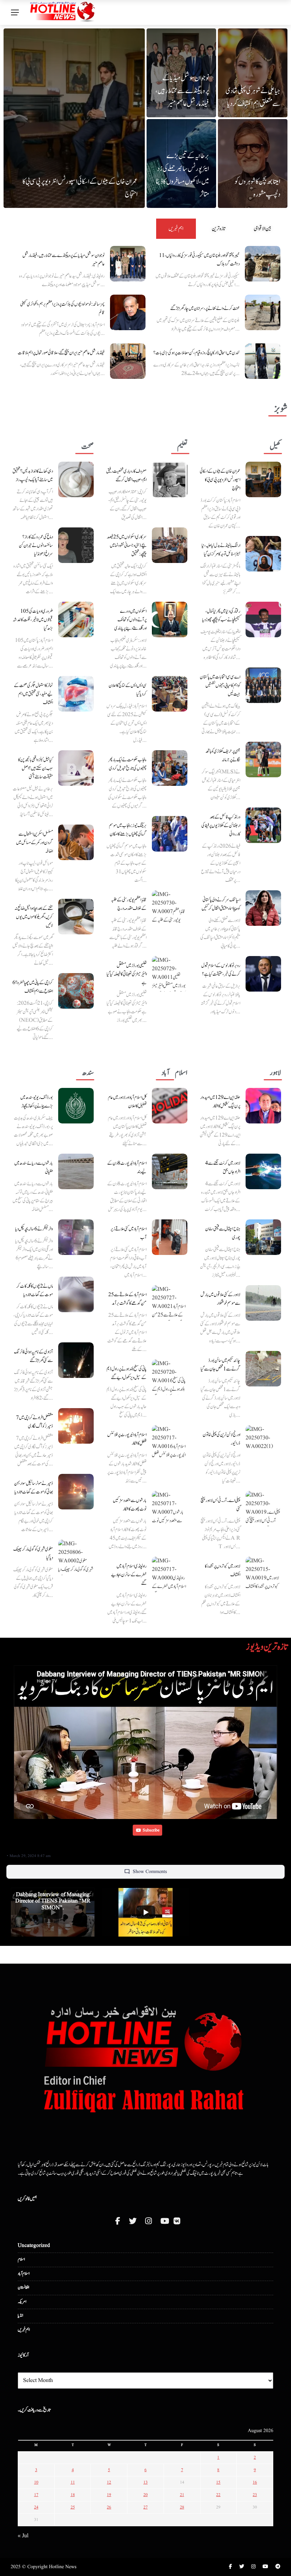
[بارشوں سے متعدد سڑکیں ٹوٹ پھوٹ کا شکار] (170, 1509)
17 (36, 2495)
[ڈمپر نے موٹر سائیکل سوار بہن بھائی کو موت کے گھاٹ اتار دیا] (76, 1492)
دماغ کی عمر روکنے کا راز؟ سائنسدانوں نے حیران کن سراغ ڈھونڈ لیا (36, 546)
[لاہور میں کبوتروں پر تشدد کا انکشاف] (263, 1574)
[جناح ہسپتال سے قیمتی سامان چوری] (263, 1237)
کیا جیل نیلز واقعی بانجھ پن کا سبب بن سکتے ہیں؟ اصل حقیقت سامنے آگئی (35, 768)
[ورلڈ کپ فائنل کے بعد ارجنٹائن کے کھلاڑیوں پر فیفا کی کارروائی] (263, 825)
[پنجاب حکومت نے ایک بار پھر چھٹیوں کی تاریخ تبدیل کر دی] (170, 768)
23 (255, 2495)
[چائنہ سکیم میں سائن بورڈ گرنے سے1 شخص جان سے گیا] (263, 1369)
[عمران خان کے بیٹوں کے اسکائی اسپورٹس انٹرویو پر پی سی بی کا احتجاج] (263, 479)
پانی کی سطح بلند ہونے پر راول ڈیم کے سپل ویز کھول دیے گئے (127, 1373)
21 (182, 2495)
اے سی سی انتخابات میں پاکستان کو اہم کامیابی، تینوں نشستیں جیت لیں (220, 686)
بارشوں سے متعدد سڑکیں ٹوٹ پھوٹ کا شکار (130, 1505)
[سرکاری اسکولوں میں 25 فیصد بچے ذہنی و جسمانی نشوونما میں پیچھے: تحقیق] (170, 545)
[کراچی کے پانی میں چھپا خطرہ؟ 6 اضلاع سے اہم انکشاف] (76, 991)
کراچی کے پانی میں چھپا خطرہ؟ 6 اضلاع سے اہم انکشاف (33, 987)
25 (73, 2507)
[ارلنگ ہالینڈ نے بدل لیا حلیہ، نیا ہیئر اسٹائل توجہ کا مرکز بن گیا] (263, 554)
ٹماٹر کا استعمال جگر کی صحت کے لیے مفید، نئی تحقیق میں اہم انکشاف (33, 694)
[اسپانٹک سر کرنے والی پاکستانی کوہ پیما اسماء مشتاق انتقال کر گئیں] (263, 908)
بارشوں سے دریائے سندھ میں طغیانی (34, 1168)
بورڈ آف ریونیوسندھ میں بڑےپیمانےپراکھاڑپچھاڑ (37, 1102)
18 (73, 2495)
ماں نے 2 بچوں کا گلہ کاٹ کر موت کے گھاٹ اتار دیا (35, 1290)
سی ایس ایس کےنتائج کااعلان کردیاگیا (128, 690)
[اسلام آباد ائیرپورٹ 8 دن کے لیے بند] (170, 1171)
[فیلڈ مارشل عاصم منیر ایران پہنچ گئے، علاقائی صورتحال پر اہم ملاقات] (128, 361)
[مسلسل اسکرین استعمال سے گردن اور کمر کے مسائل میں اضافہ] (76, 842)
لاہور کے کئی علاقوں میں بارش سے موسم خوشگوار (220, 1299)
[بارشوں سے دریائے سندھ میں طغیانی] (76, 1171)
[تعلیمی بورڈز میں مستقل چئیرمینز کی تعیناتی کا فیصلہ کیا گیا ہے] (170, 974)
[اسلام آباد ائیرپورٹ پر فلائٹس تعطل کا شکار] (170, 1443)
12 (109, 2482)
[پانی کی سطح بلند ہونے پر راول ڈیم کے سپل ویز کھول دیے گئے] (170, 1377)
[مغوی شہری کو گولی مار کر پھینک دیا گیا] (76, 1557)
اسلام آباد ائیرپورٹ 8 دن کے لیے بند (127, 1168)
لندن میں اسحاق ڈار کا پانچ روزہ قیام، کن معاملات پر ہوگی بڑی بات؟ (196, 353)
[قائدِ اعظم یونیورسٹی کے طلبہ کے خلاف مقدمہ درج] (170, 908)
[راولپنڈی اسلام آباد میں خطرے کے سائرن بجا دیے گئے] (170, 1574)
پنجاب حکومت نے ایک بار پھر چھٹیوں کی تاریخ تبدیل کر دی (127, 764)
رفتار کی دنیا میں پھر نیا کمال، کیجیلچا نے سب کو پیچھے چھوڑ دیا (221, 616)
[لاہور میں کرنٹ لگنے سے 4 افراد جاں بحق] (263, 1171)
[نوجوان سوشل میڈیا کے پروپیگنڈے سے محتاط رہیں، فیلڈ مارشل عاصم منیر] (128, 264)
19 (109, 2495)
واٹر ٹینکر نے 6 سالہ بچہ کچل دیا (34, 1229)
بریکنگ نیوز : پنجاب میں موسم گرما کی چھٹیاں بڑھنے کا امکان (128, 830)
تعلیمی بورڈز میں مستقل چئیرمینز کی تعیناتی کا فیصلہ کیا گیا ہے (127, 974)
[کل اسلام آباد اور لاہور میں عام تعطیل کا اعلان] (170, 1106)
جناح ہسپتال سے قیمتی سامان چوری (223, 1233)
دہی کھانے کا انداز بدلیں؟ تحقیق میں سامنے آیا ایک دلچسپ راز (33, 476)
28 (182, 2507)
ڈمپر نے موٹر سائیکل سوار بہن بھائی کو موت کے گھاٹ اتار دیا (34, 1488)
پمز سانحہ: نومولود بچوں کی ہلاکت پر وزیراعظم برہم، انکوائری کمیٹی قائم (62, 308)
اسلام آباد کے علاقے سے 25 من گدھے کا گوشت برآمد (127, 1299)
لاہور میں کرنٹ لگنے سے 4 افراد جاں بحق (223, 1168)
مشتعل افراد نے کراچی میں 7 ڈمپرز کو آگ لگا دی (34, 1422)
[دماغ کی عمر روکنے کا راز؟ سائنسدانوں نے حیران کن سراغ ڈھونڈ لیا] (76, 545)
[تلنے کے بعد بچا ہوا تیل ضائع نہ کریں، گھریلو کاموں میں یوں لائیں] (76, 917)
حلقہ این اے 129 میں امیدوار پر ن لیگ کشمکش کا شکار (220, 1102)
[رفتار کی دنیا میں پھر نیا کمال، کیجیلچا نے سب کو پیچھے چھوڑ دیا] (263, 619)
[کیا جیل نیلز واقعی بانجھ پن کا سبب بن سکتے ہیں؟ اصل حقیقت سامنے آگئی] (76, 768)
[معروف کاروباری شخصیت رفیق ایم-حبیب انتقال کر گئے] (170, 479)
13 (145, 2482)
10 (36, 2482)
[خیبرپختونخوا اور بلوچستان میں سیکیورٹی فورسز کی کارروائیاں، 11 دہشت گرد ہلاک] (263, 264)
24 (36, 2507)
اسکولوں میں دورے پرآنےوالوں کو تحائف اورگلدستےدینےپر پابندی (130, 620)
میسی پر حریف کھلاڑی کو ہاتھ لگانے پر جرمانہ (223, 756)
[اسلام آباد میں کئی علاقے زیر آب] (170, 1237)
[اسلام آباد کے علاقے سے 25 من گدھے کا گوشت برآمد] (170, 1303)
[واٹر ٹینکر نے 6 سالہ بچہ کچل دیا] (76, 1237)
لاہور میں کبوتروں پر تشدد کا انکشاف (223, 1571)
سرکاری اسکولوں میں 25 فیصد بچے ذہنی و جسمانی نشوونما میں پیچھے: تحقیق (127, 546)
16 (255, 2482)
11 (73, 2482)
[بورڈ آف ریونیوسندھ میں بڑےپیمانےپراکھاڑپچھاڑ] (76, 1106)
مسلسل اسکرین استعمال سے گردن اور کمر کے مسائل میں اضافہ (34, 843)
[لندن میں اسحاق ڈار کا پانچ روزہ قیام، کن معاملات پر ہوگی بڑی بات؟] (263, 361)
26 (109, 2507)
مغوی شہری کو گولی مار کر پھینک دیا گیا (33, 1553)
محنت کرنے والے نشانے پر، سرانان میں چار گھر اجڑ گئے (205, 308)
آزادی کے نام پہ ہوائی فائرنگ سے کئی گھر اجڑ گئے (33, 1356)
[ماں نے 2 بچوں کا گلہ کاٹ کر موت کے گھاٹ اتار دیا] (76, 1294)
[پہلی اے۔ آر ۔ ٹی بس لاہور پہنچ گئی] (263, 1509)
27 (145, 2507)
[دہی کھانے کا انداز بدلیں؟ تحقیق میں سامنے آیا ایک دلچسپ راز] (76, 479)
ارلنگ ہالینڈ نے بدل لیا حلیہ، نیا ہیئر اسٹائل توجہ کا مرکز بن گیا (221, 550)
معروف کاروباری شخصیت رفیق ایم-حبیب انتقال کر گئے (126, 476)
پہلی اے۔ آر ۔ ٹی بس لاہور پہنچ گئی (220, 1505)
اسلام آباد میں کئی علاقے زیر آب (128, 1233)
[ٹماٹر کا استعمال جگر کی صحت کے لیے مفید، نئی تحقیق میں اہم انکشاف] (76, 694)
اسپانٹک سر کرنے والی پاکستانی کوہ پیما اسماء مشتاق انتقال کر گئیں (221, 904)
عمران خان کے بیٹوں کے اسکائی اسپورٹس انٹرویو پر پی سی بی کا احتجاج (220, 480)
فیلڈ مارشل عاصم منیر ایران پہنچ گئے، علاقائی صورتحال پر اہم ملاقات (61, 353)
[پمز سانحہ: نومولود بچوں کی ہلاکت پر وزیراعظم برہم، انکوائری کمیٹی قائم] (128, 312)
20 (145, 2495)
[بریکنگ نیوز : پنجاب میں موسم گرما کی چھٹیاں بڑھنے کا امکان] (170, 834)
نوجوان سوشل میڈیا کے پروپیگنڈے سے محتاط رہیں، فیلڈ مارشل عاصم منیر (182, 91)
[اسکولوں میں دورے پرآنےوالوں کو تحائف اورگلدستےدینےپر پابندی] (170, 619)
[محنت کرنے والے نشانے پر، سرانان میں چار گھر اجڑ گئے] (263, 312)
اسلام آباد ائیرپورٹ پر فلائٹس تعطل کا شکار (127, 1439)
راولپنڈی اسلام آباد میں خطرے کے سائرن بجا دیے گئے (129, 1575)
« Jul (23, 2536)
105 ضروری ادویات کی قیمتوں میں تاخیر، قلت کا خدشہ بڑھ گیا (33, 620)
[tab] (176, 229)
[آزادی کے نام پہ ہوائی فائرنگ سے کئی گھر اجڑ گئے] (76, 1360)
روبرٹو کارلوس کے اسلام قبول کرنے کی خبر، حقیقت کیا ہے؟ (221, 970)
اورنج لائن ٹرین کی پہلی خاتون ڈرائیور (221, 1439)
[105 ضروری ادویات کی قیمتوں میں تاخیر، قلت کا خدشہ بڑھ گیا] (76, 619)
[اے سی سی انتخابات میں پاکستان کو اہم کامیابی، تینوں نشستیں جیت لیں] (263, 685)
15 (218, 2482)
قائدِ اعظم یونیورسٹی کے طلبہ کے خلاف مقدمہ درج (129, 904)
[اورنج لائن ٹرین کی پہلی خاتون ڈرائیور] (263, 1443)
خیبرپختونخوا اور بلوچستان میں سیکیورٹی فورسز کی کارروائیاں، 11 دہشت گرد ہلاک (199, 260)
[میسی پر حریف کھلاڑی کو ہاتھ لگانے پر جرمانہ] (263, 760)
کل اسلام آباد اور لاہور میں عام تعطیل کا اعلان (127, 1102)
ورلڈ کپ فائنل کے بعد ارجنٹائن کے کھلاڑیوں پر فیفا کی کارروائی (221, 826)
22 (218, 2495)
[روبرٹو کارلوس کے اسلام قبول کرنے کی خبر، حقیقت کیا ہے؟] (263, 974)
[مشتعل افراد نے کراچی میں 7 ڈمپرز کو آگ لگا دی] (76, 1426)
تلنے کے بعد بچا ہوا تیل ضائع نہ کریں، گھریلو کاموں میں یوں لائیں (34, 917)
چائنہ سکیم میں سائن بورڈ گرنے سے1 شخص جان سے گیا (220, 1365)
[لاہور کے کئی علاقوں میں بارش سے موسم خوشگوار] (263, 1303)
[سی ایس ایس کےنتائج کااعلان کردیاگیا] (170, 694)
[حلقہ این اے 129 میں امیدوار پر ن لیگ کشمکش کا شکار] (263, 1106)
